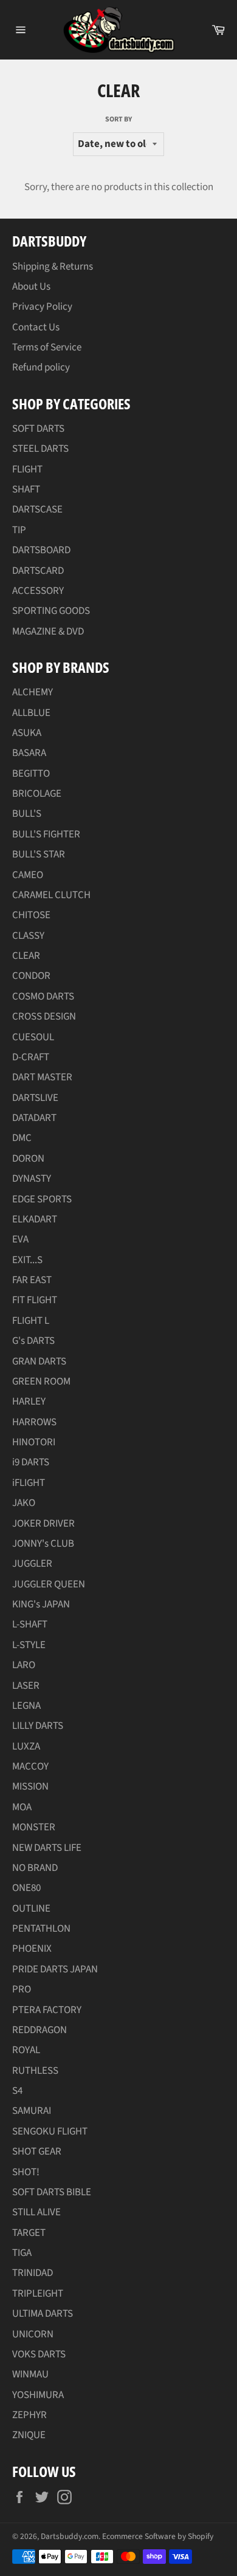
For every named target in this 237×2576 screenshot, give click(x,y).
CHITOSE (31, 915)
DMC (22, 1138)
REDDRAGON (39, 2030)
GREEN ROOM (41, 1382)
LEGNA (26, 1706)
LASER (26, 1686)
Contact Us (36, 327)
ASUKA (27, 733)
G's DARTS (33, 1341)
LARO (24, 1665)
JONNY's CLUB (43, 1544)
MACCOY (30, 1767)
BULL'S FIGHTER (46, 834)
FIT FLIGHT (35, 1300)
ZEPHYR (29, 2415)
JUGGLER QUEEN (49, 1584)
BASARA (29, 753)
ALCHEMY (33, 692)
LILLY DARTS (38, 1726)
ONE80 (26, 1888)
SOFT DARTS (38, 429)
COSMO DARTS (43, 997)
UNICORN (33, 2334)
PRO (22, 1989)
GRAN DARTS (39, 1361)
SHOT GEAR (37, 2152)
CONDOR (31, 976)
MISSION (30, 1787)
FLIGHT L (31, 1321)
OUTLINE (31, 1909)
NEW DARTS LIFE (47, 1848)
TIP (19, 530)
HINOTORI (34, 1442)
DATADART (34, 1118)
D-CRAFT (31, 1057)
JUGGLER (32, 1564)
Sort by (118, 120)
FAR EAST (32, 1280)
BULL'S (27, 814)
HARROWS (34, 1422)
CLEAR (26, 956)
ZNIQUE (29, 2435)
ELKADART (35, 1219)
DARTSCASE (37, 509)
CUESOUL (33, 1037)
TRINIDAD (33, 2273)
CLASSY (28, 936)
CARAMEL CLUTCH (51, 895)
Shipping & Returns (53, 267)
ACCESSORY (38, 591)
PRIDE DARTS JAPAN (55, 1969)
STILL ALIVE (36, 2212)
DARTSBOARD (41, 550)
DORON (28, 1159)
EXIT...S (27, 1260)
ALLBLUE (31, 713)
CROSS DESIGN (44, 1017)
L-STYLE (29, 1645)
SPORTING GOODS (51, 611)
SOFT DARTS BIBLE (52, 2192)
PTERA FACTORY (47, 2010)
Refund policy (41, 367)
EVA (20, 1239)
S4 (17, 2091)
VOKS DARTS (39, 2354)
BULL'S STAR (39, 854)
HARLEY (29, 1402)
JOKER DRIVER (43, 1524)
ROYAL (26, 2050)
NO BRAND (35, 1868)
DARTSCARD (38, 571)
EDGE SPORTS (42, 1199)
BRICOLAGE (37, 794)
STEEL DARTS (40, 449)
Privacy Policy (42, 307)
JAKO (24, 1503)
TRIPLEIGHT (38, 2294)
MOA (22, 1807)
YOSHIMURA (38, 2395)
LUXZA (26, 1746)
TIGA (22, 2253)
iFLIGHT (29, 1483)
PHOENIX (32, 1949)
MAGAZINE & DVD (48, 632)
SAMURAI (32, 2111)
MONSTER (34, 1827)
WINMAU (30, 2374)
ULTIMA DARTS (43, 2314)
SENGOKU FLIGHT (50, 2131)
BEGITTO (31, 774)
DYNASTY (32, 1179)
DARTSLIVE (35, 1098)
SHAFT (26, 489)
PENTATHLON (41, 1929)
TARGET (29, 2233)
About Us (31, 287)
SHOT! (26, 2172)
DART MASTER (42, 1077)
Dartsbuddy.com (70, 2536)
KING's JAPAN (41, 1604)
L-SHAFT (30, 1624)
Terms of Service (47, 347)
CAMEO (28, 875)
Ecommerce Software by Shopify (158, 2536)
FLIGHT (27, 469)
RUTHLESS (35, 2071)
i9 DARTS (31, 1462)
